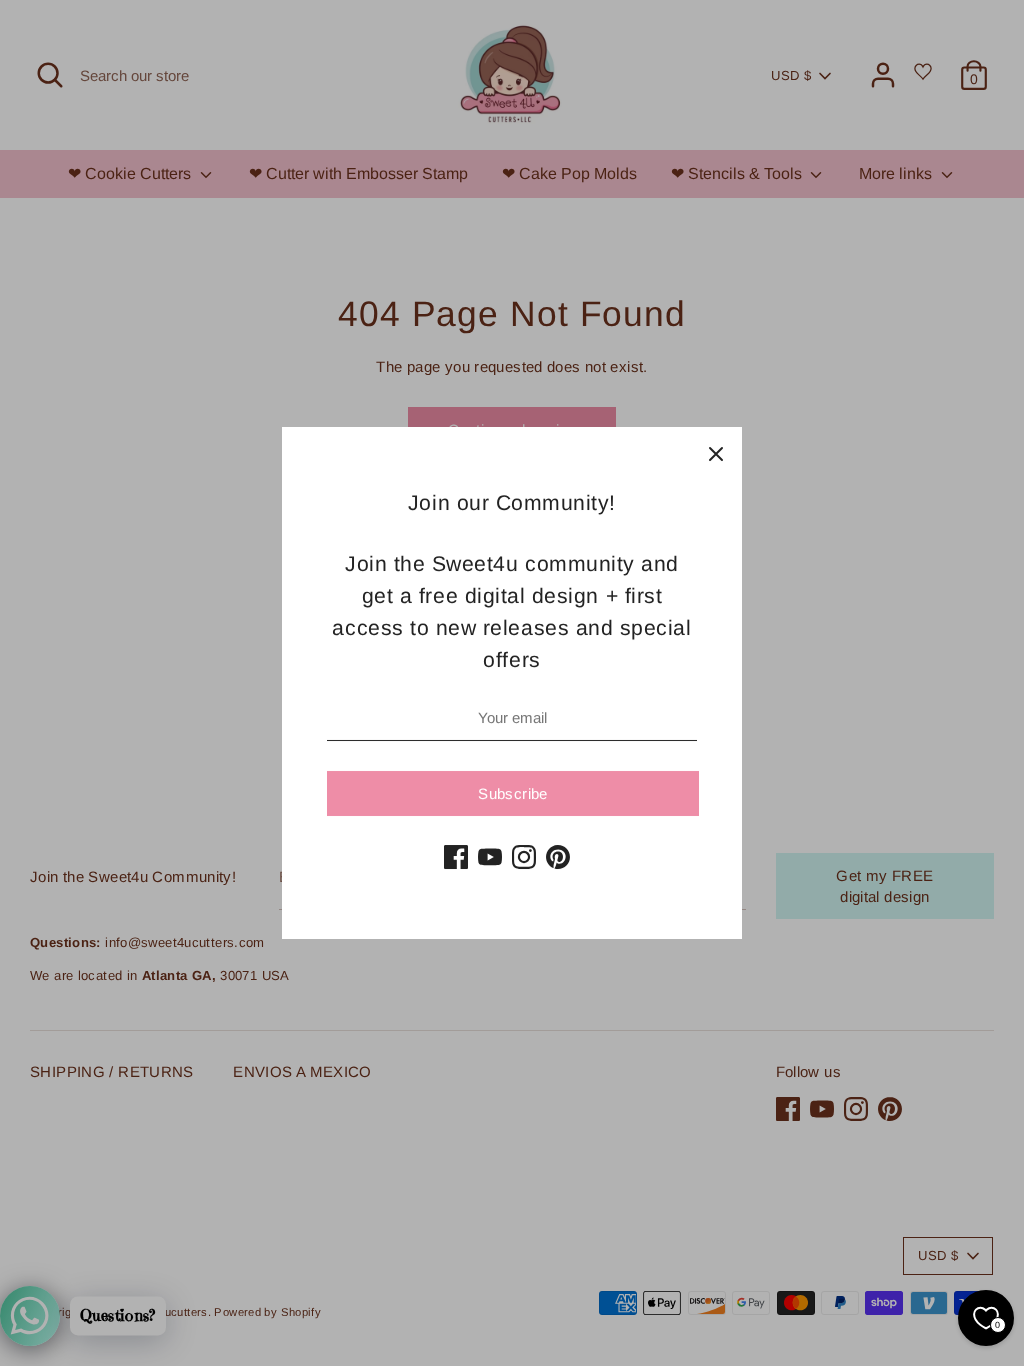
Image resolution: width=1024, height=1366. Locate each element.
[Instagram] (524, 857)
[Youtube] (490, 857)
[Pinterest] (558, 857)
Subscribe (512, 793)
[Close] (716, 453)
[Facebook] (456, 857)
